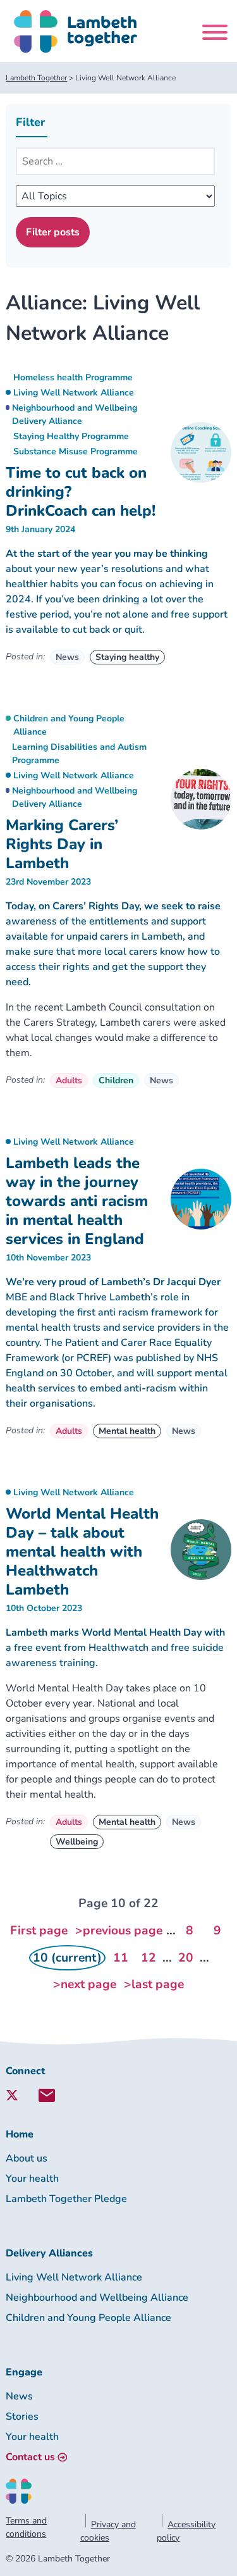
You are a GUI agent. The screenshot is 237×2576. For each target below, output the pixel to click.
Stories (22, 2417)
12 (149, 1958)
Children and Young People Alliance (69, 725)
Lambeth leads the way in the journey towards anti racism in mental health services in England (77, 1201)
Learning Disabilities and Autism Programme (79, 754)
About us (27, 2158)
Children (116, 1080)
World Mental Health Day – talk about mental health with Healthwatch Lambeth (82, 1552)
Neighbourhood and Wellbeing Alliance (97, 2298)
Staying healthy (127, 657)
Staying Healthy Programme (71, 436)
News (67, 657)
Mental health (127, 1431)
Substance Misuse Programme (76, 451)
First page (39, 1931)
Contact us (30, 2457)
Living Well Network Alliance (74, 393)
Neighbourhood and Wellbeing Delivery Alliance (75, 414)
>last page (154, 1984)
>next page (85, 1984)
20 (186, 1958)
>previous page (119, 1931)
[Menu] (215, 34)
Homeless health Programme (73, 377)
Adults (69, 1080)
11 (121, 1958)
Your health (32, 2179)
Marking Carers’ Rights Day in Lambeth (62, 844)
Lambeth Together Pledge (66, 2199)
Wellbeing (77, 1842)
